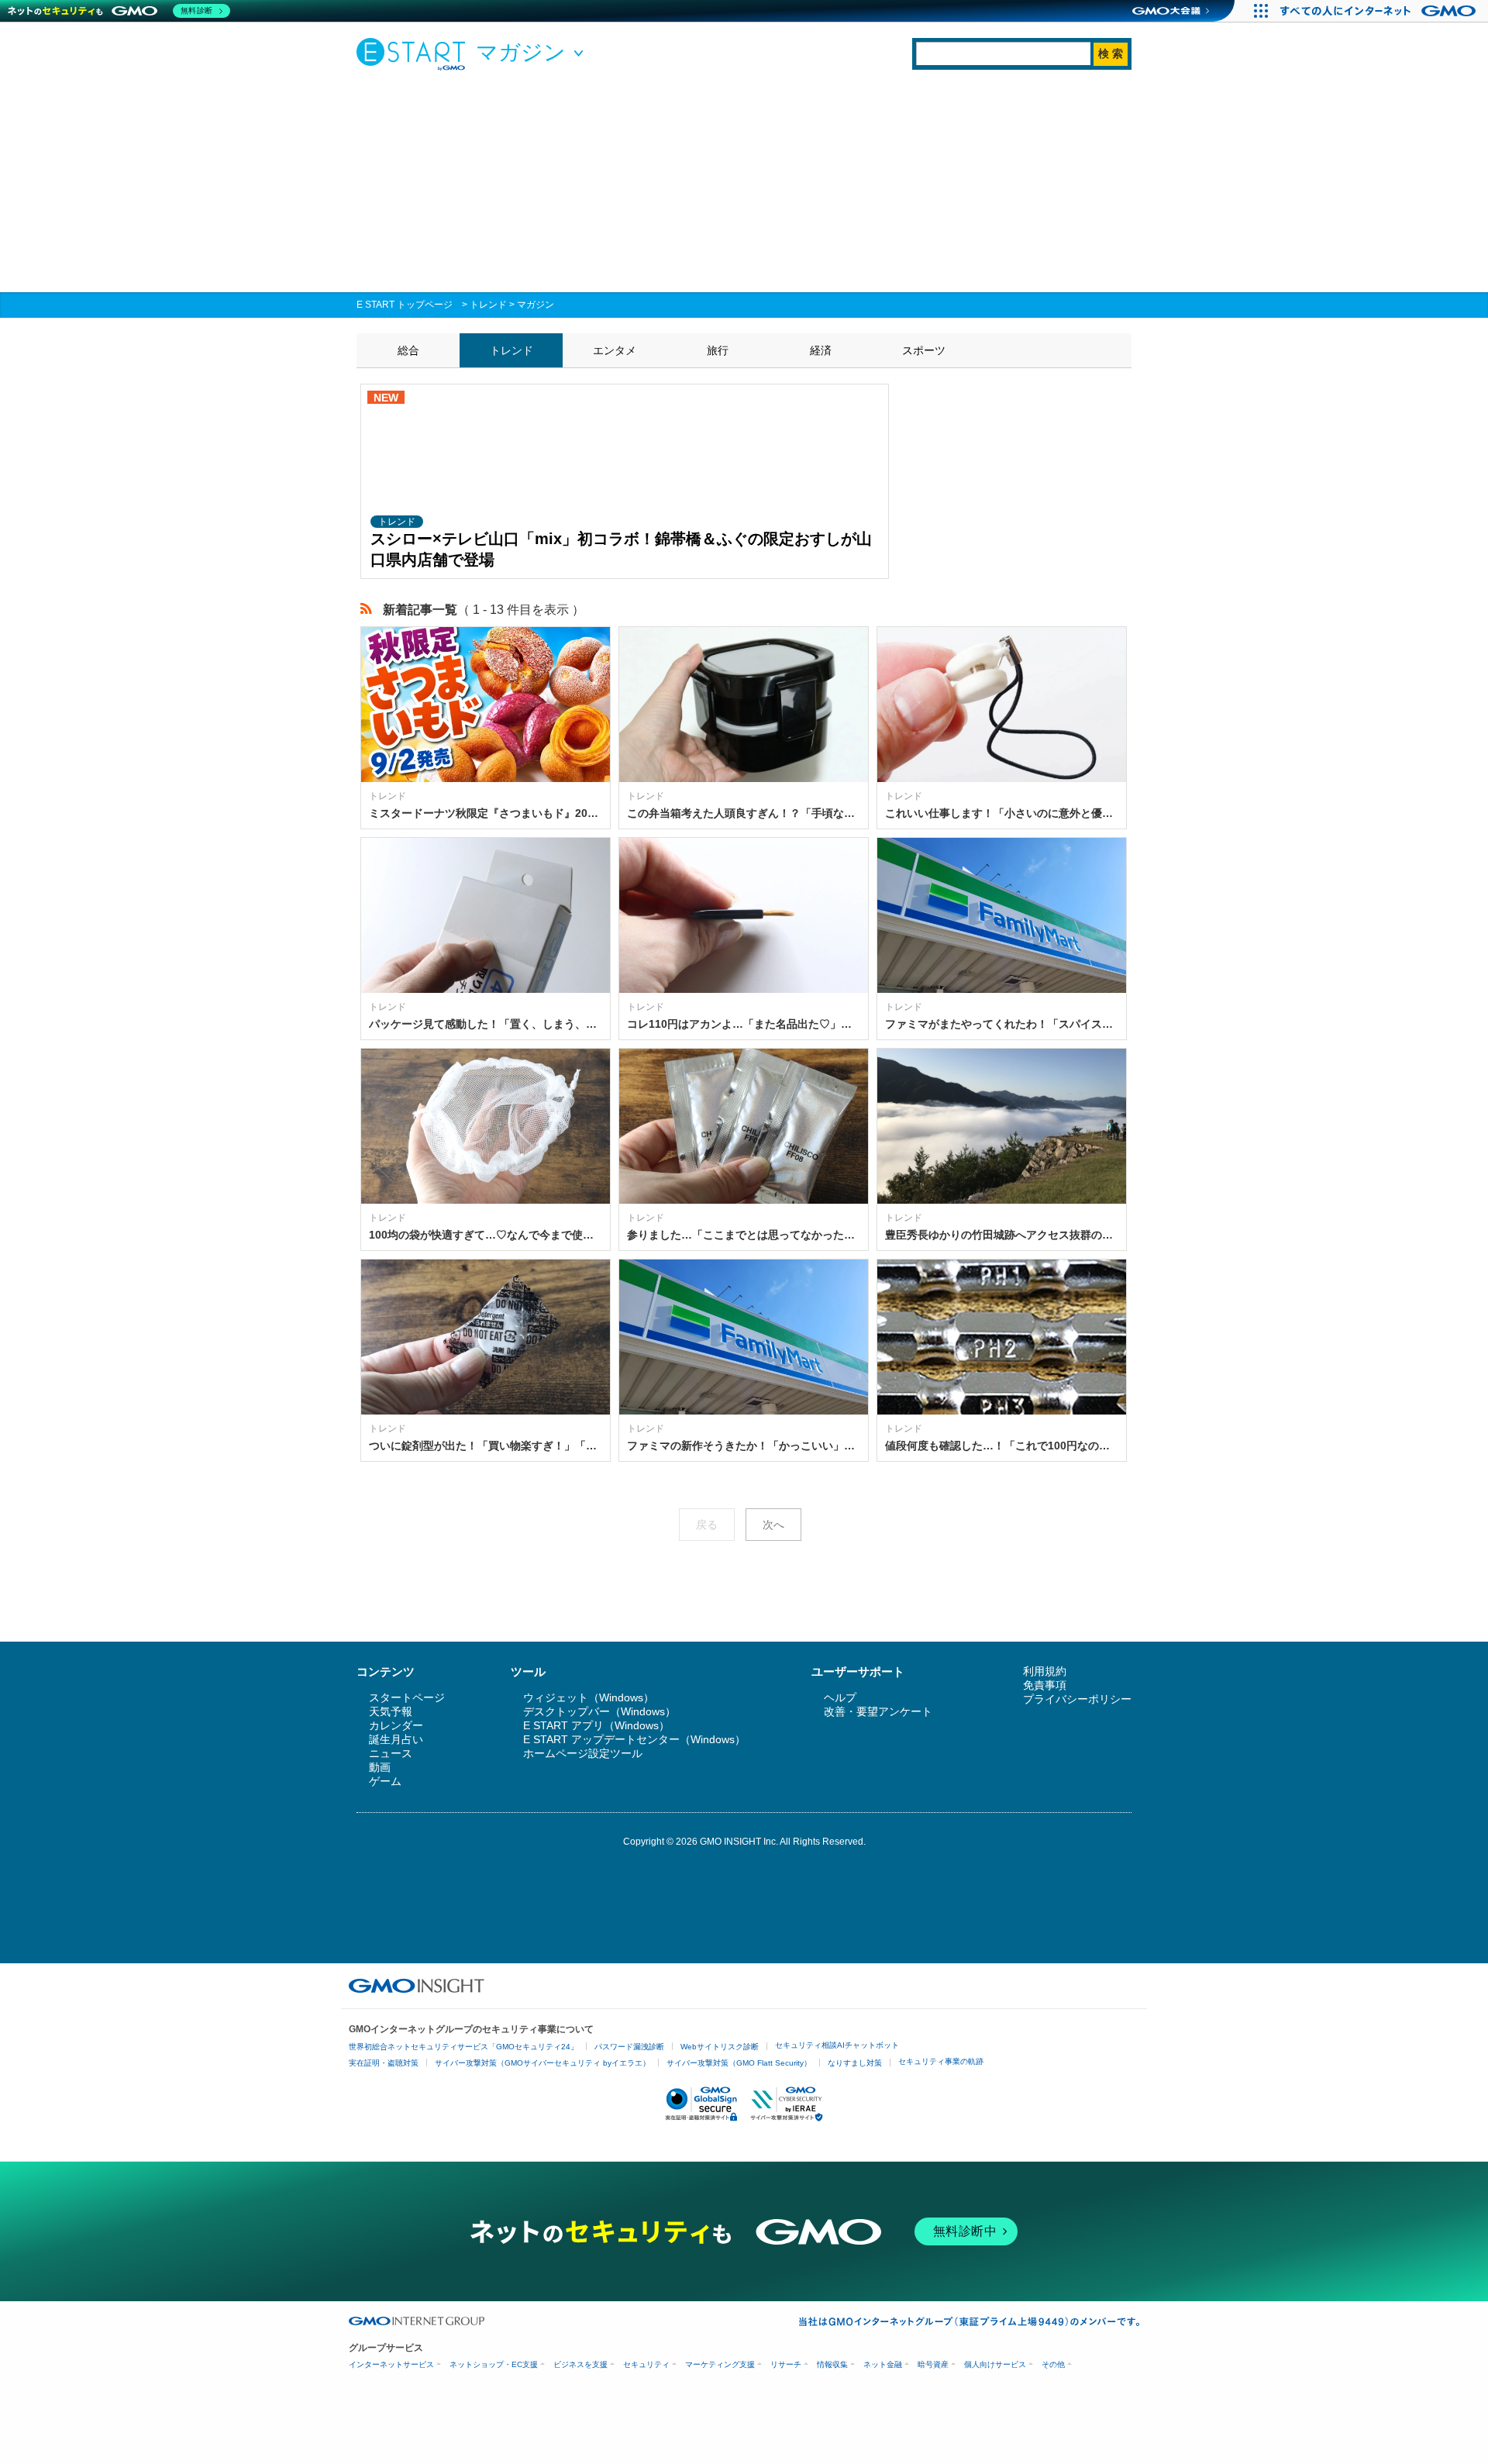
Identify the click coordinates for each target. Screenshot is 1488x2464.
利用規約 (1045, 1671)
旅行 (718, 350)
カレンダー (396, 1725)
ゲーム (385, 1781)
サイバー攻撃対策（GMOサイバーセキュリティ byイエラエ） (542, 2063)
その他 (1053, 2364)
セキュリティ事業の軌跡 (941, 2061)
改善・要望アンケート (878, 1711)
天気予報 (391, 1711)
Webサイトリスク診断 (720, 2047)
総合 (408, 350)
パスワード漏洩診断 (629, 2047)
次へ (773, 1525)
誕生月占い (396, 1739)
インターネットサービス (391, 2364)
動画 (380, 1767)
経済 (821, 350)
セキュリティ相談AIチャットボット (837, 2045)
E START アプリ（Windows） (596, 1725)
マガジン (536, 305)
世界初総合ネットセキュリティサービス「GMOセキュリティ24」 (463, 2047)
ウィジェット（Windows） (589, 1697)
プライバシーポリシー (1077, 1699)
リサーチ (786, 2364)
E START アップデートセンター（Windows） (634, 1739)
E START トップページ (405, 305)
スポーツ (924, 350)
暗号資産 (933, 2364)
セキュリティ (646, 2364)
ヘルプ (840, 1697)
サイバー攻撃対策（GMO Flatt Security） (739, 2063)
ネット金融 (883, 2364)
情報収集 (832, 2364)
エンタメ (615, 350)
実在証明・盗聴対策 (384, 2063)
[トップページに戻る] (415, 53)
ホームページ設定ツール (583, 1753)
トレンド (488, 305)
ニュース (391, 1753)
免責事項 (1045, 1685)
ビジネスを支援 (580, 2364)
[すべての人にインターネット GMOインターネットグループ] (1380, 11)
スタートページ (407, 1697)
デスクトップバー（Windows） (599, 1711)
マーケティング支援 (720, 2364)
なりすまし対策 (855, 2063)
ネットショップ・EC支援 (494, 2364)
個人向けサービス (995, 2364)
